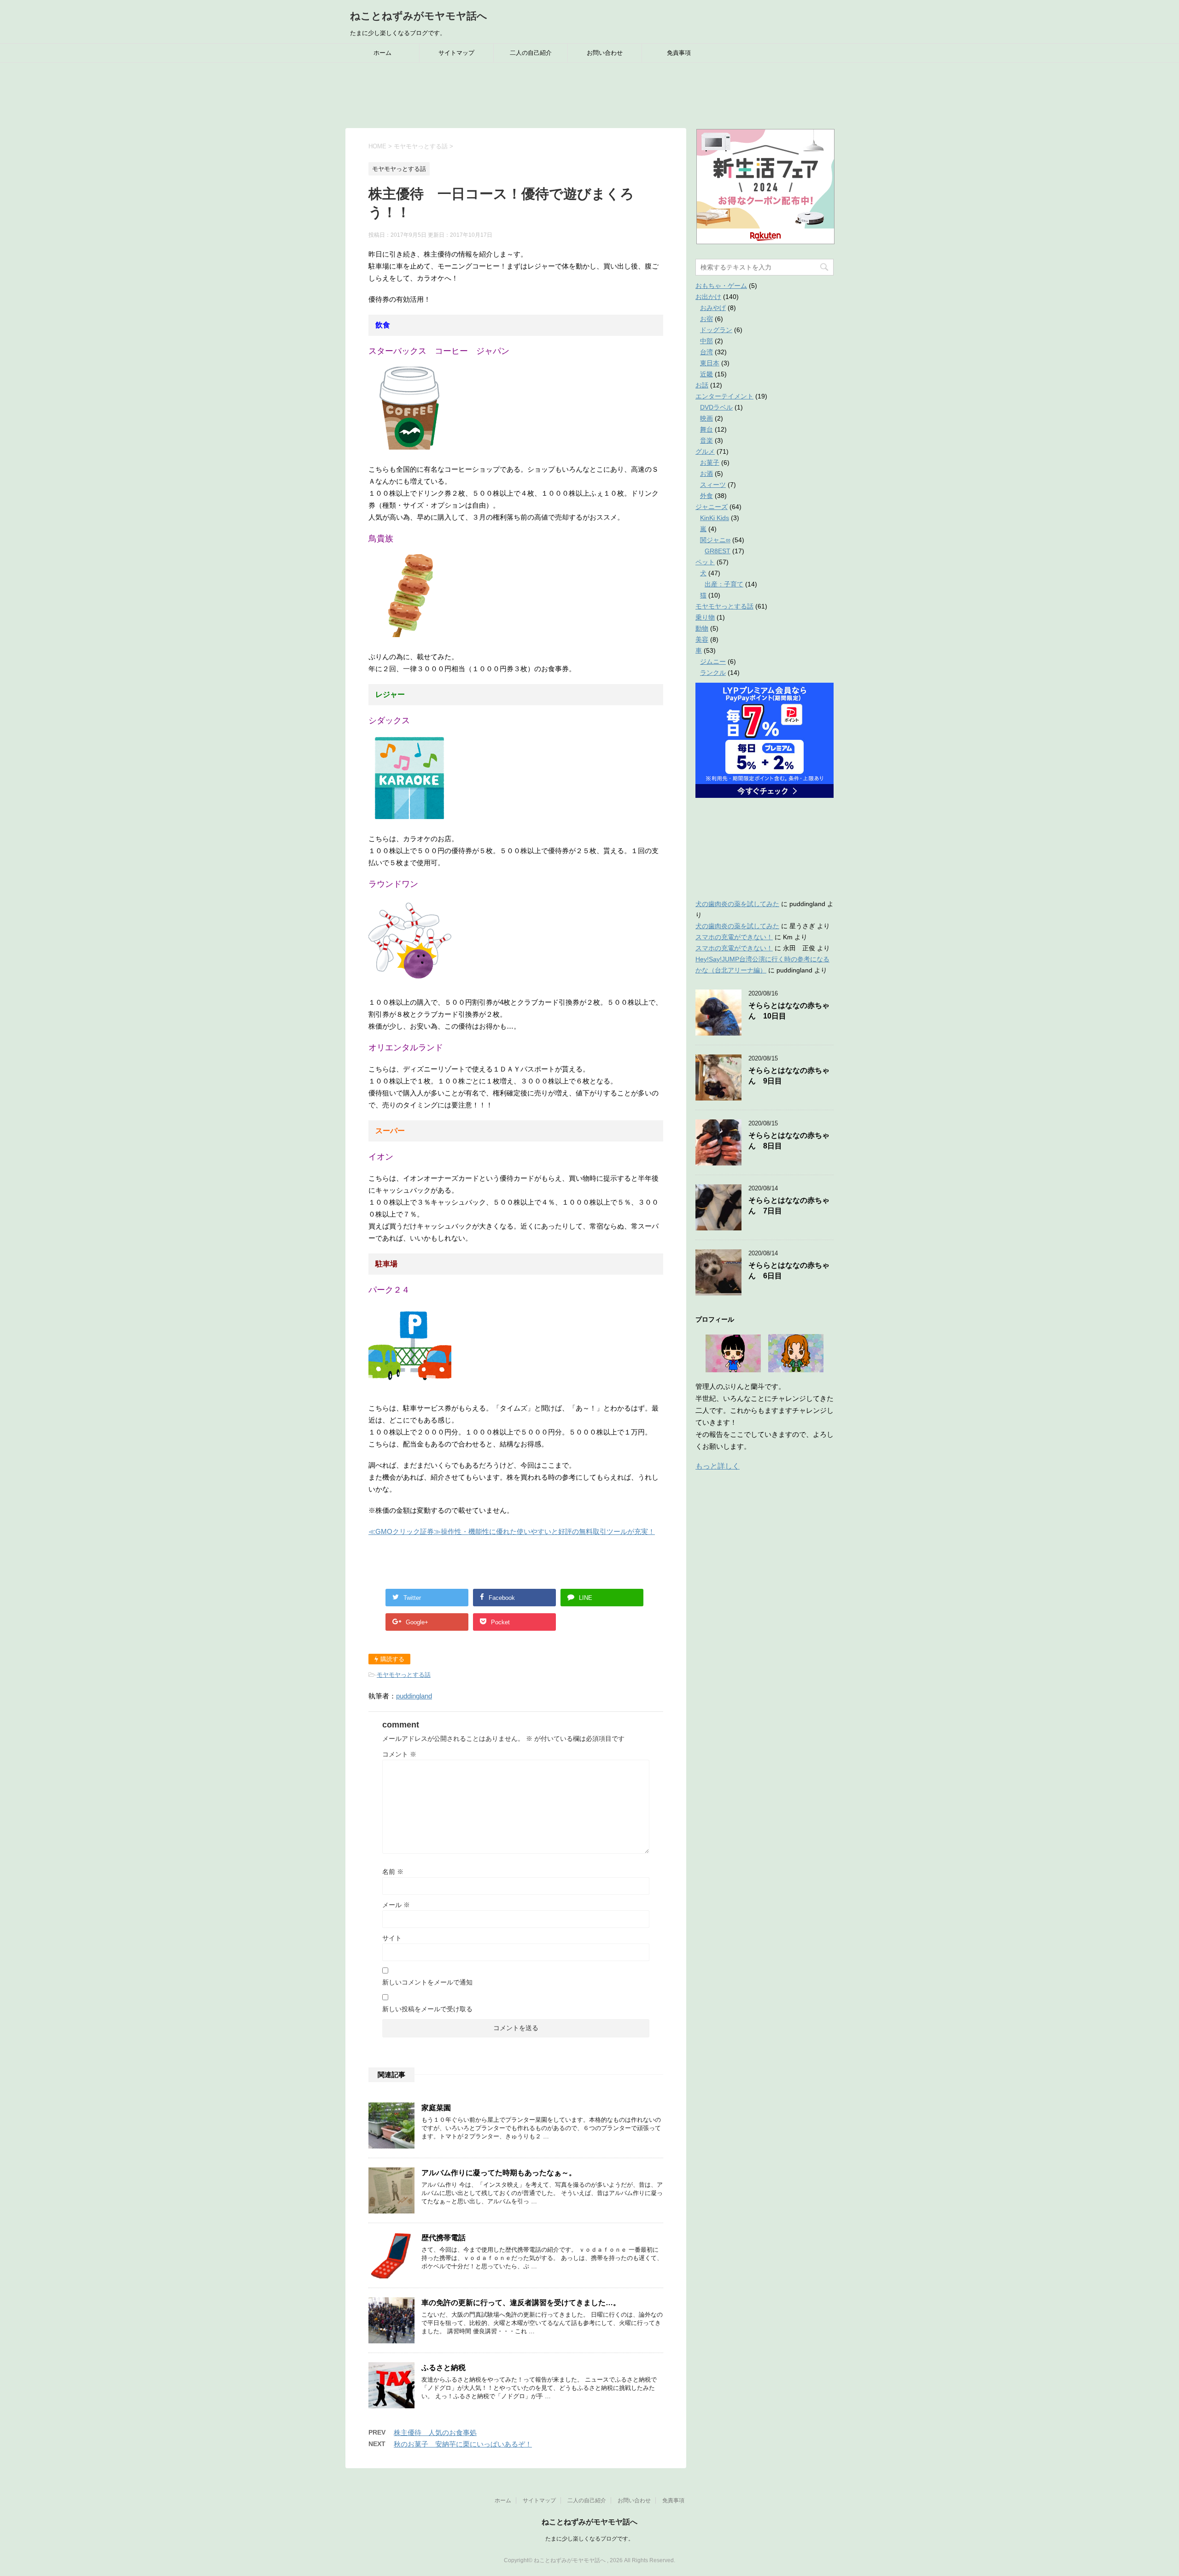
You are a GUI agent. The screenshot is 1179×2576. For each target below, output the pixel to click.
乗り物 (705, 617)
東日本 (710, 363)
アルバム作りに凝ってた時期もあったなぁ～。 (499, 2173)
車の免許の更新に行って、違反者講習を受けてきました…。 (521, 2303)
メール (396, 1905)
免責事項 (679, 53)
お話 (702, 385)
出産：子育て (724, 584)
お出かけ (708, 297)
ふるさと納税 (444, 2368)
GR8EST (718, 551)
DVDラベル (716, 407)
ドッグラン (716, 330)
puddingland (414, 1696)
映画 (706, 418)
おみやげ (713, 308)
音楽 (706, 440)
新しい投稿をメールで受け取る (427, 2009)
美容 (702, 639)
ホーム (382, 53)
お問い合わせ (605, 53)
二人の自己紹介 (531, 53)
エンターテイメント (724, 396)
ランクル (713, 673)
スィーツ (713, 485)
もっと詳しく (718, 1466)
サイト (392, 1938)
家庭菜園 (436, 2108)
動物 (702, 628)
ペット (705, 562)
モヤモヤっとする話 (404, 1675)
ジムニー (713, 662)
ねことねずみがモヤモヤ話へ (419, 16)
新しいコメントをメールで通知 (427, 1982)
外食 (706, 496)
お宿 (706, 319)
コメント (399, 1754)
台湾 (706, 352)
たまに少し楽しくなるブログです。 (589, 2539)
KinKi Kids (715, 518)
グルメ (705, 451)
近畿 (706, 374)
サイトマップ (456, 53)
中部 (706, 341)
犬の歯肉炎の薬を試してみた (737, 904)
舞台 (706, 429)
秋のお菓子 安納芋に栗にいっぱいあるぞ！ (463, 2444)
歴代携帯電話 (444, 2238)
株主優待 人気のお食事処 (435, 2433)
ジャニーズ (712, 507)
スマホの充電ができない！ (734, 937)
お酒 (706, 474)
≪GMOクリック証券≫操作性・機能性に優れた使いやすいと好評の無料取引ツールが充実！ (512, 1531)
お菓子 (710, 463)
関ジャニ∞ (715, 540)
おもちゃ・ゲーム (721, 286)
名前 (393, 1872)
